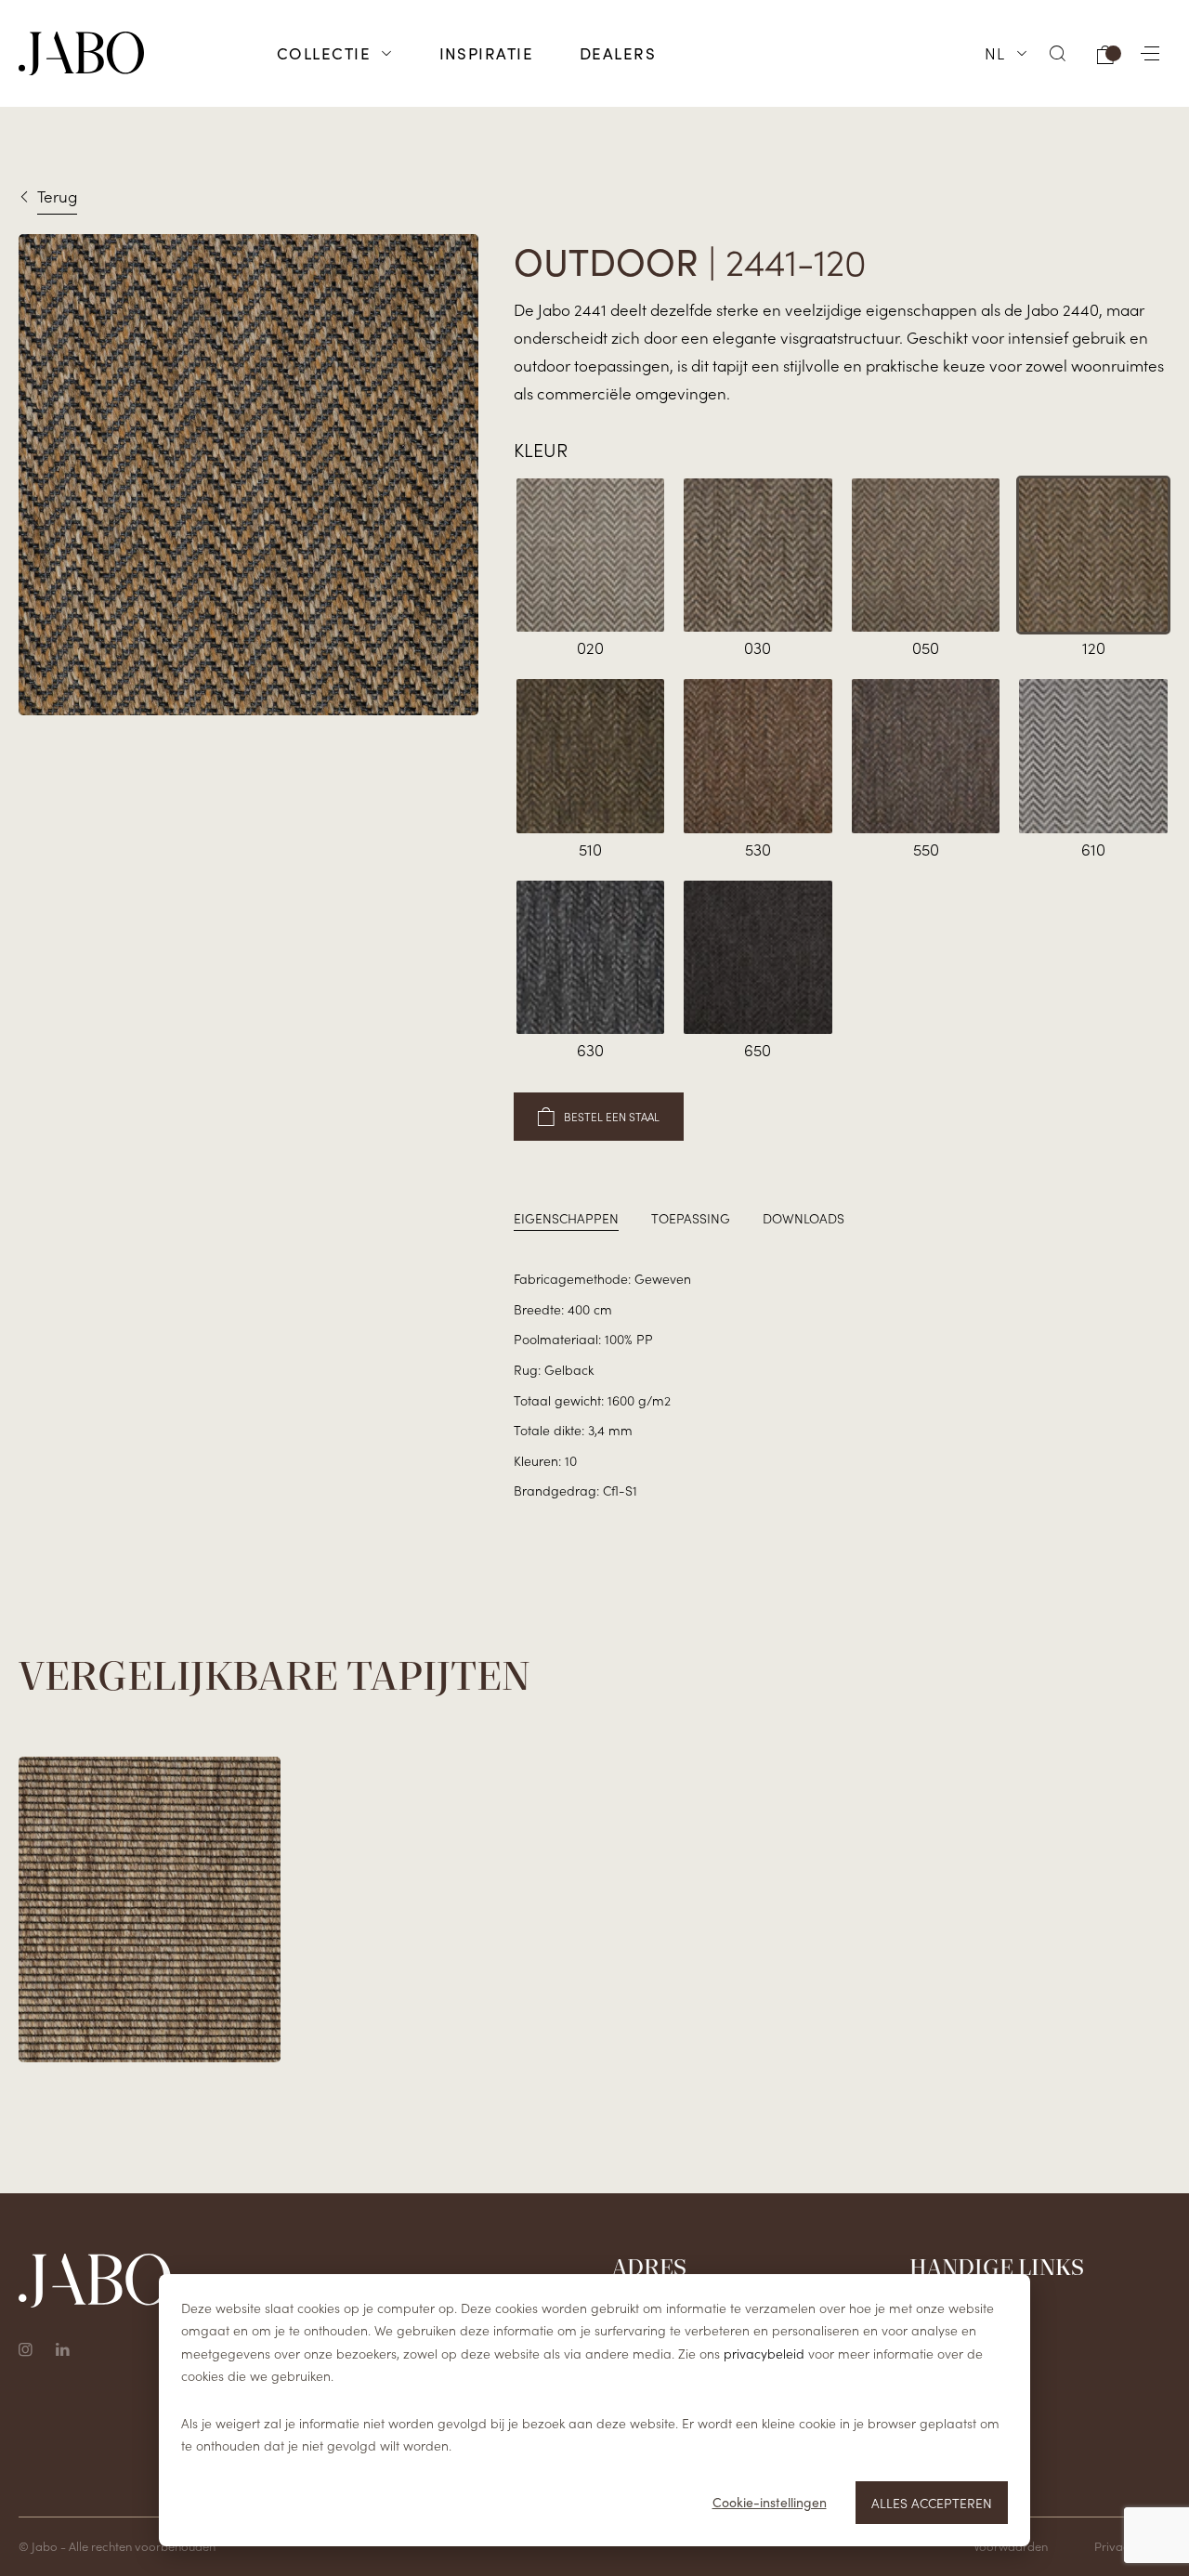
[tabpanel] (843, 1385)
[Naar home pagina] (81, 54)
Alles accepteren (932, 2503)
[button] (1058, 53)
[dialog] (594, 2410)
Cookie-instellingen (770, 2502)
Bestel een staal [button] (612, 1116)
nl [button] (995, 53)
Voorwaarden (1011, 2546)
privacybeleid (764, 2353)
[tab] (566, 1218)
